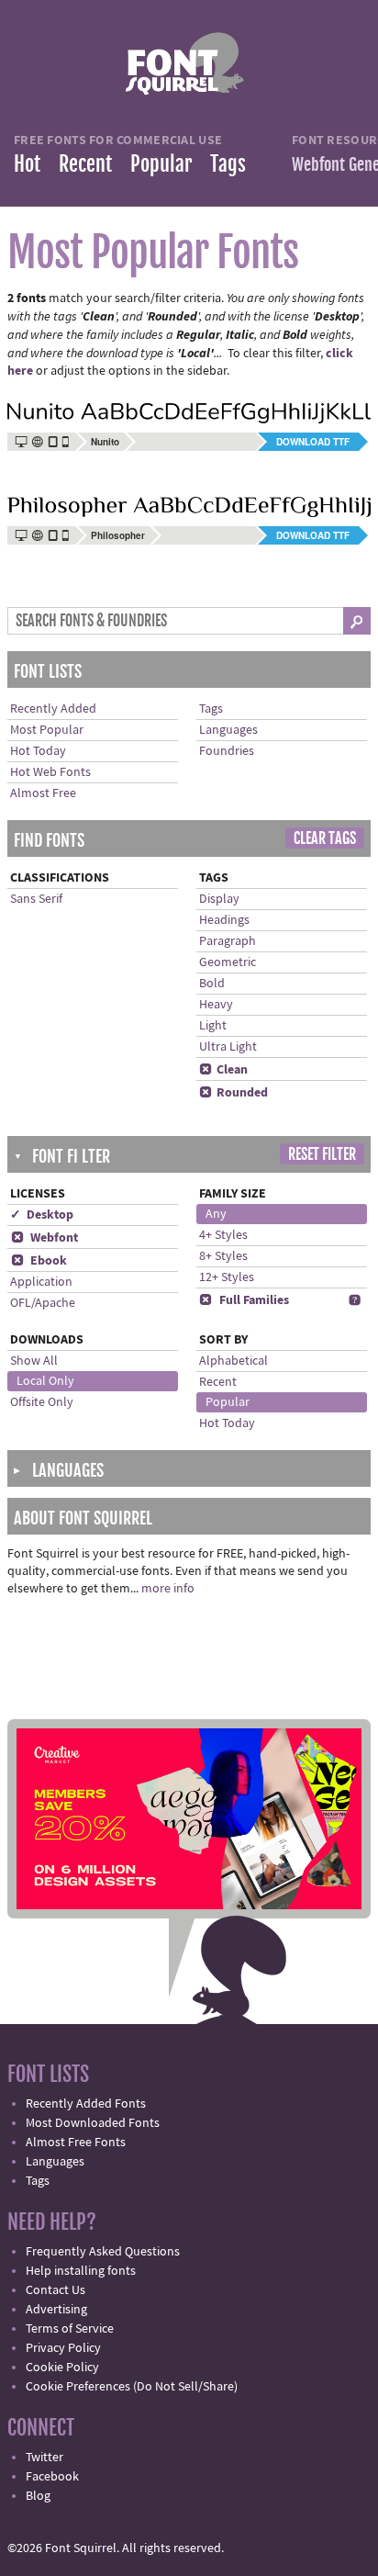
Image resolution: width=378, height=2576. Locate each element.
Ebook (39, 1261)
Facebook (52, 2477)
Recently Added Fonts (86, 2104)
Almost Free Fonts (76, 2143)
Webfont (44, 1238)
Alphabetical (233, 1361)
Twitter (44, 2458)
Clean (223, 1070)
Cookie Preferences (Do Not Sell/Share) (132, 2387)
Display (219, 899)
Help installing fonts (81, 2271)
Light (213, 1026)
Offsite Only (42, 1402)
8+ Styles (223, 1256)
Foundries (227, 751)
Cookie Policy (62, 2368)
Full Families (244, 1300)
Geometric (228, 962)
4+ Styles (223, 1235)
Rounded (233, 1093)
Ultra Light (228, 1047)
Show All (34, 1361)
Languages (228, 730)
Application (41, 1282)
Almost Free (43, 793)
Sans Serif (36, 899)
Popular (161, 164)
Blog (38, 2496)
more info (168, 1589)
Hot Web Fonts (50, 772)
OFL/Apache (43, 1303)
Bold (212, 984)
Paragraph (228, 941)
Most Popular (47, 730)
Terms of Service (70, 2329)
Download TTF (313, 442)
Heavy (216, 1005)
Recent (85, 164)
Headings (224, 920)
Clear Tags (325, 838)
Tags (228, 164)
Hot (27, 164)
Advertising (56, 2310)
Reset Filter (322, 1154)
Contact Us (56, 2290)
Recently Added (53, 709)
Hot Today (38, 751)
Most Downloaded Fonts (93, 2123)
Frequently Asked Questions (103, 2252)
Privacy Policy (63, 2348)
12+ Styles (227, 1277)
